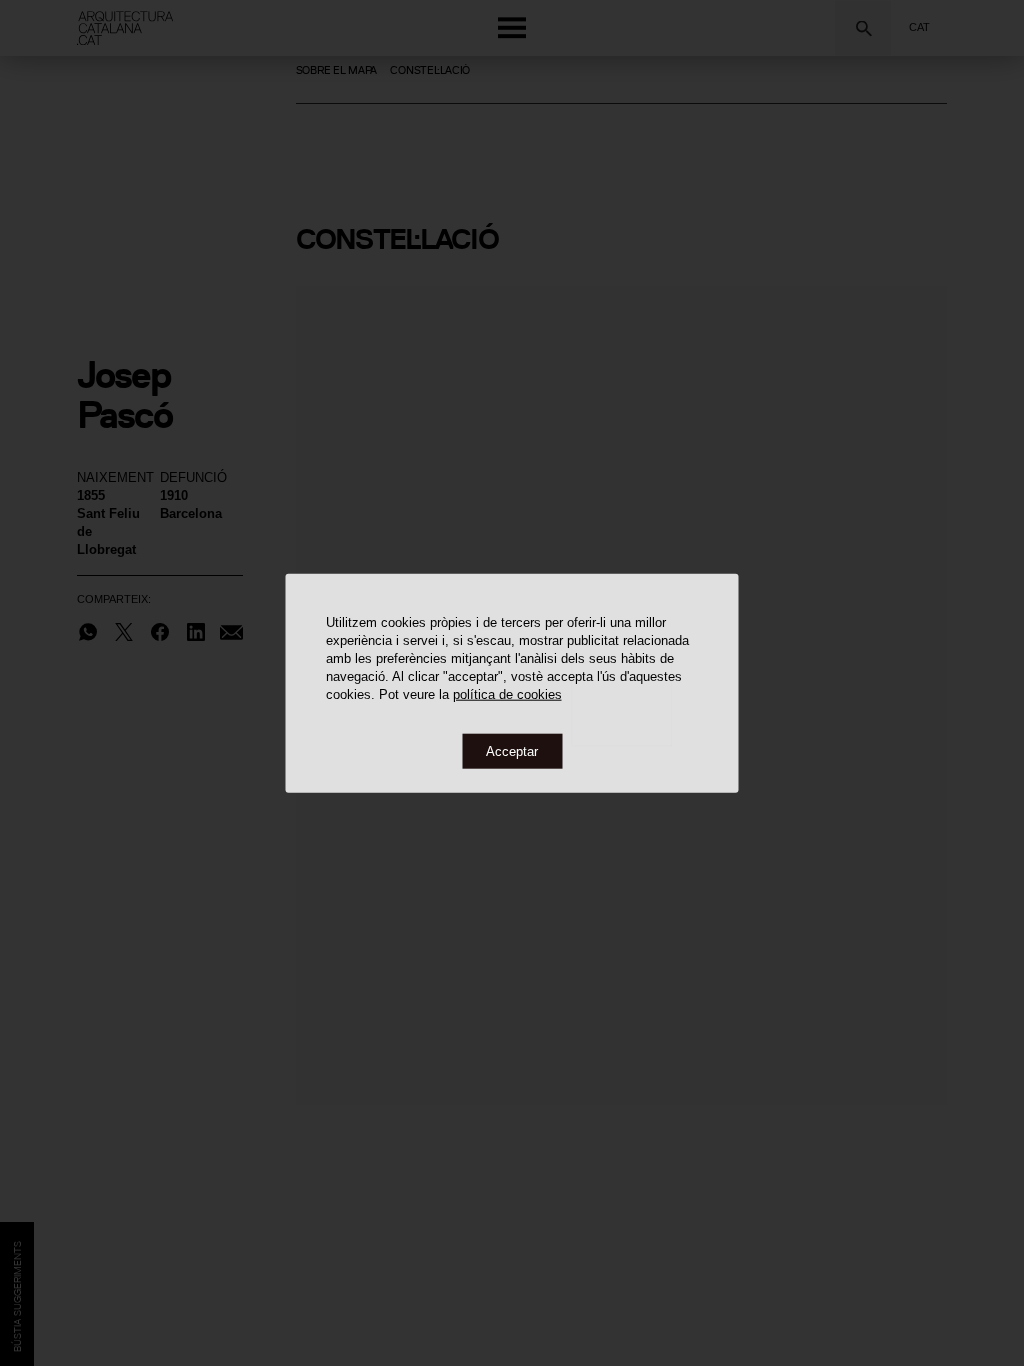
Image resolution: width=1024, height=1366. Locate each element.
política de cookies (507, 693)
